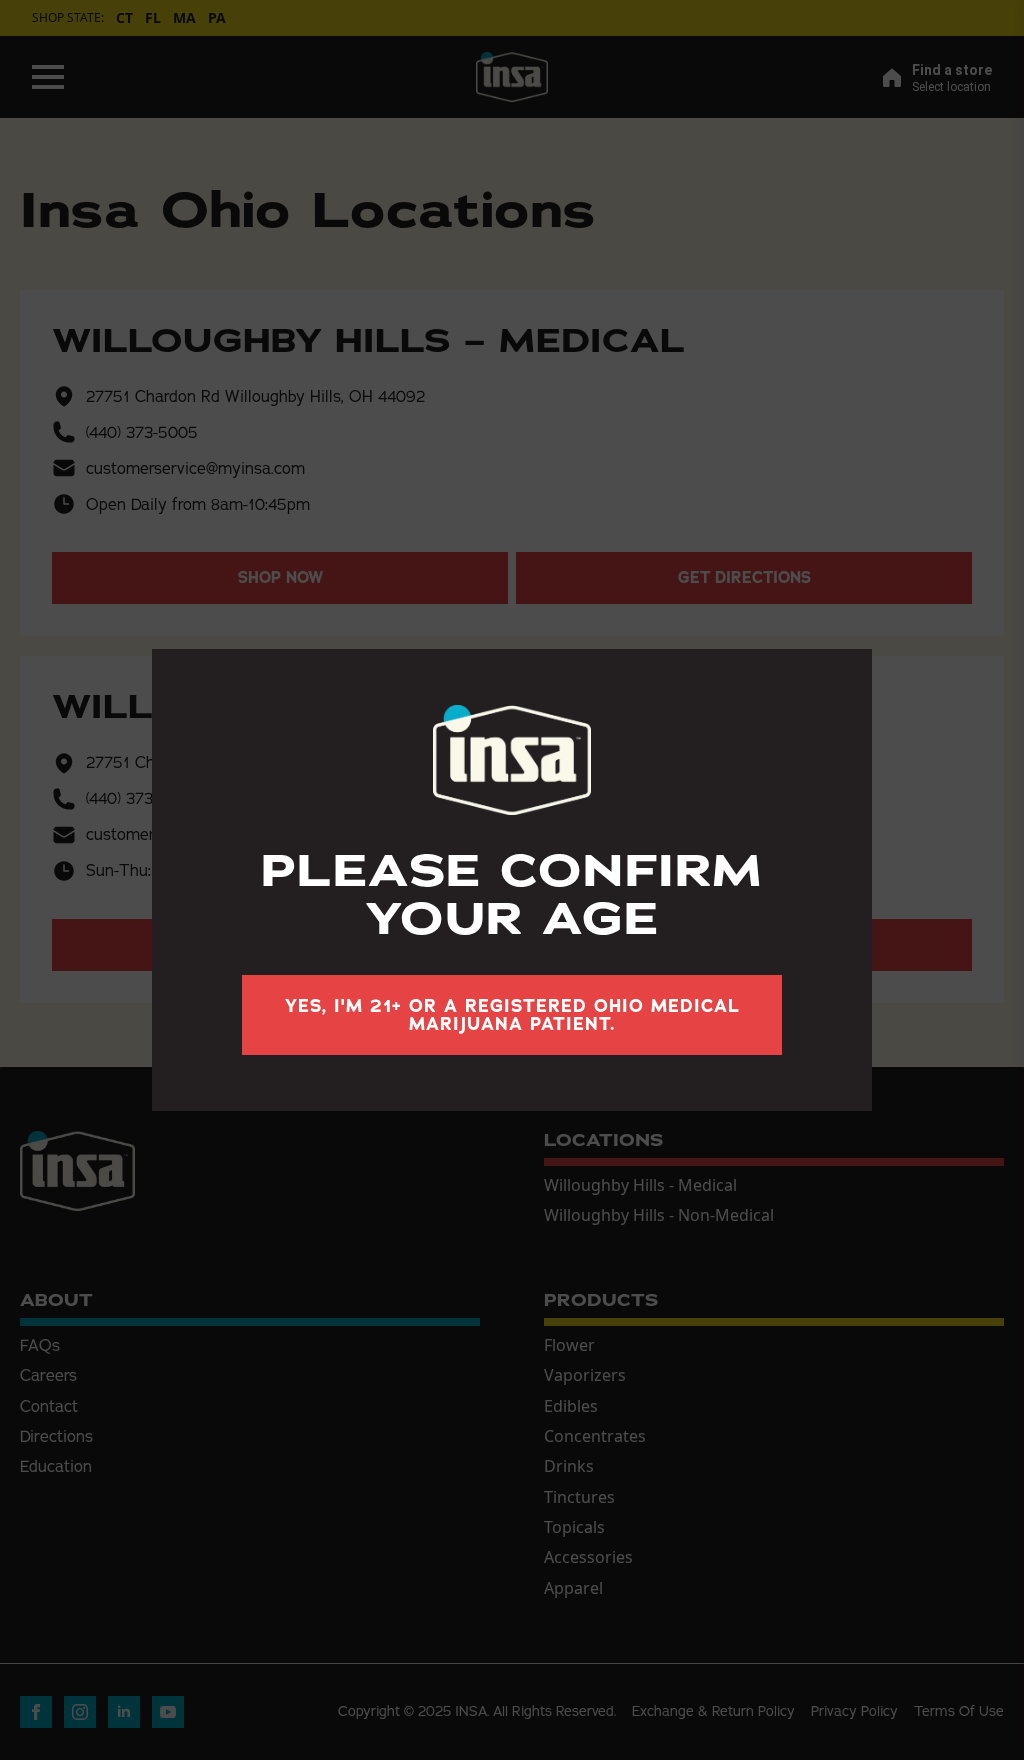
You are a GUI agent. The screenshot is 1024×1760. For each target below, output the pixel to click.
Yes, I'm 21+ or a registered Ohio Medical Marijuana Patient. (512, 1015)
